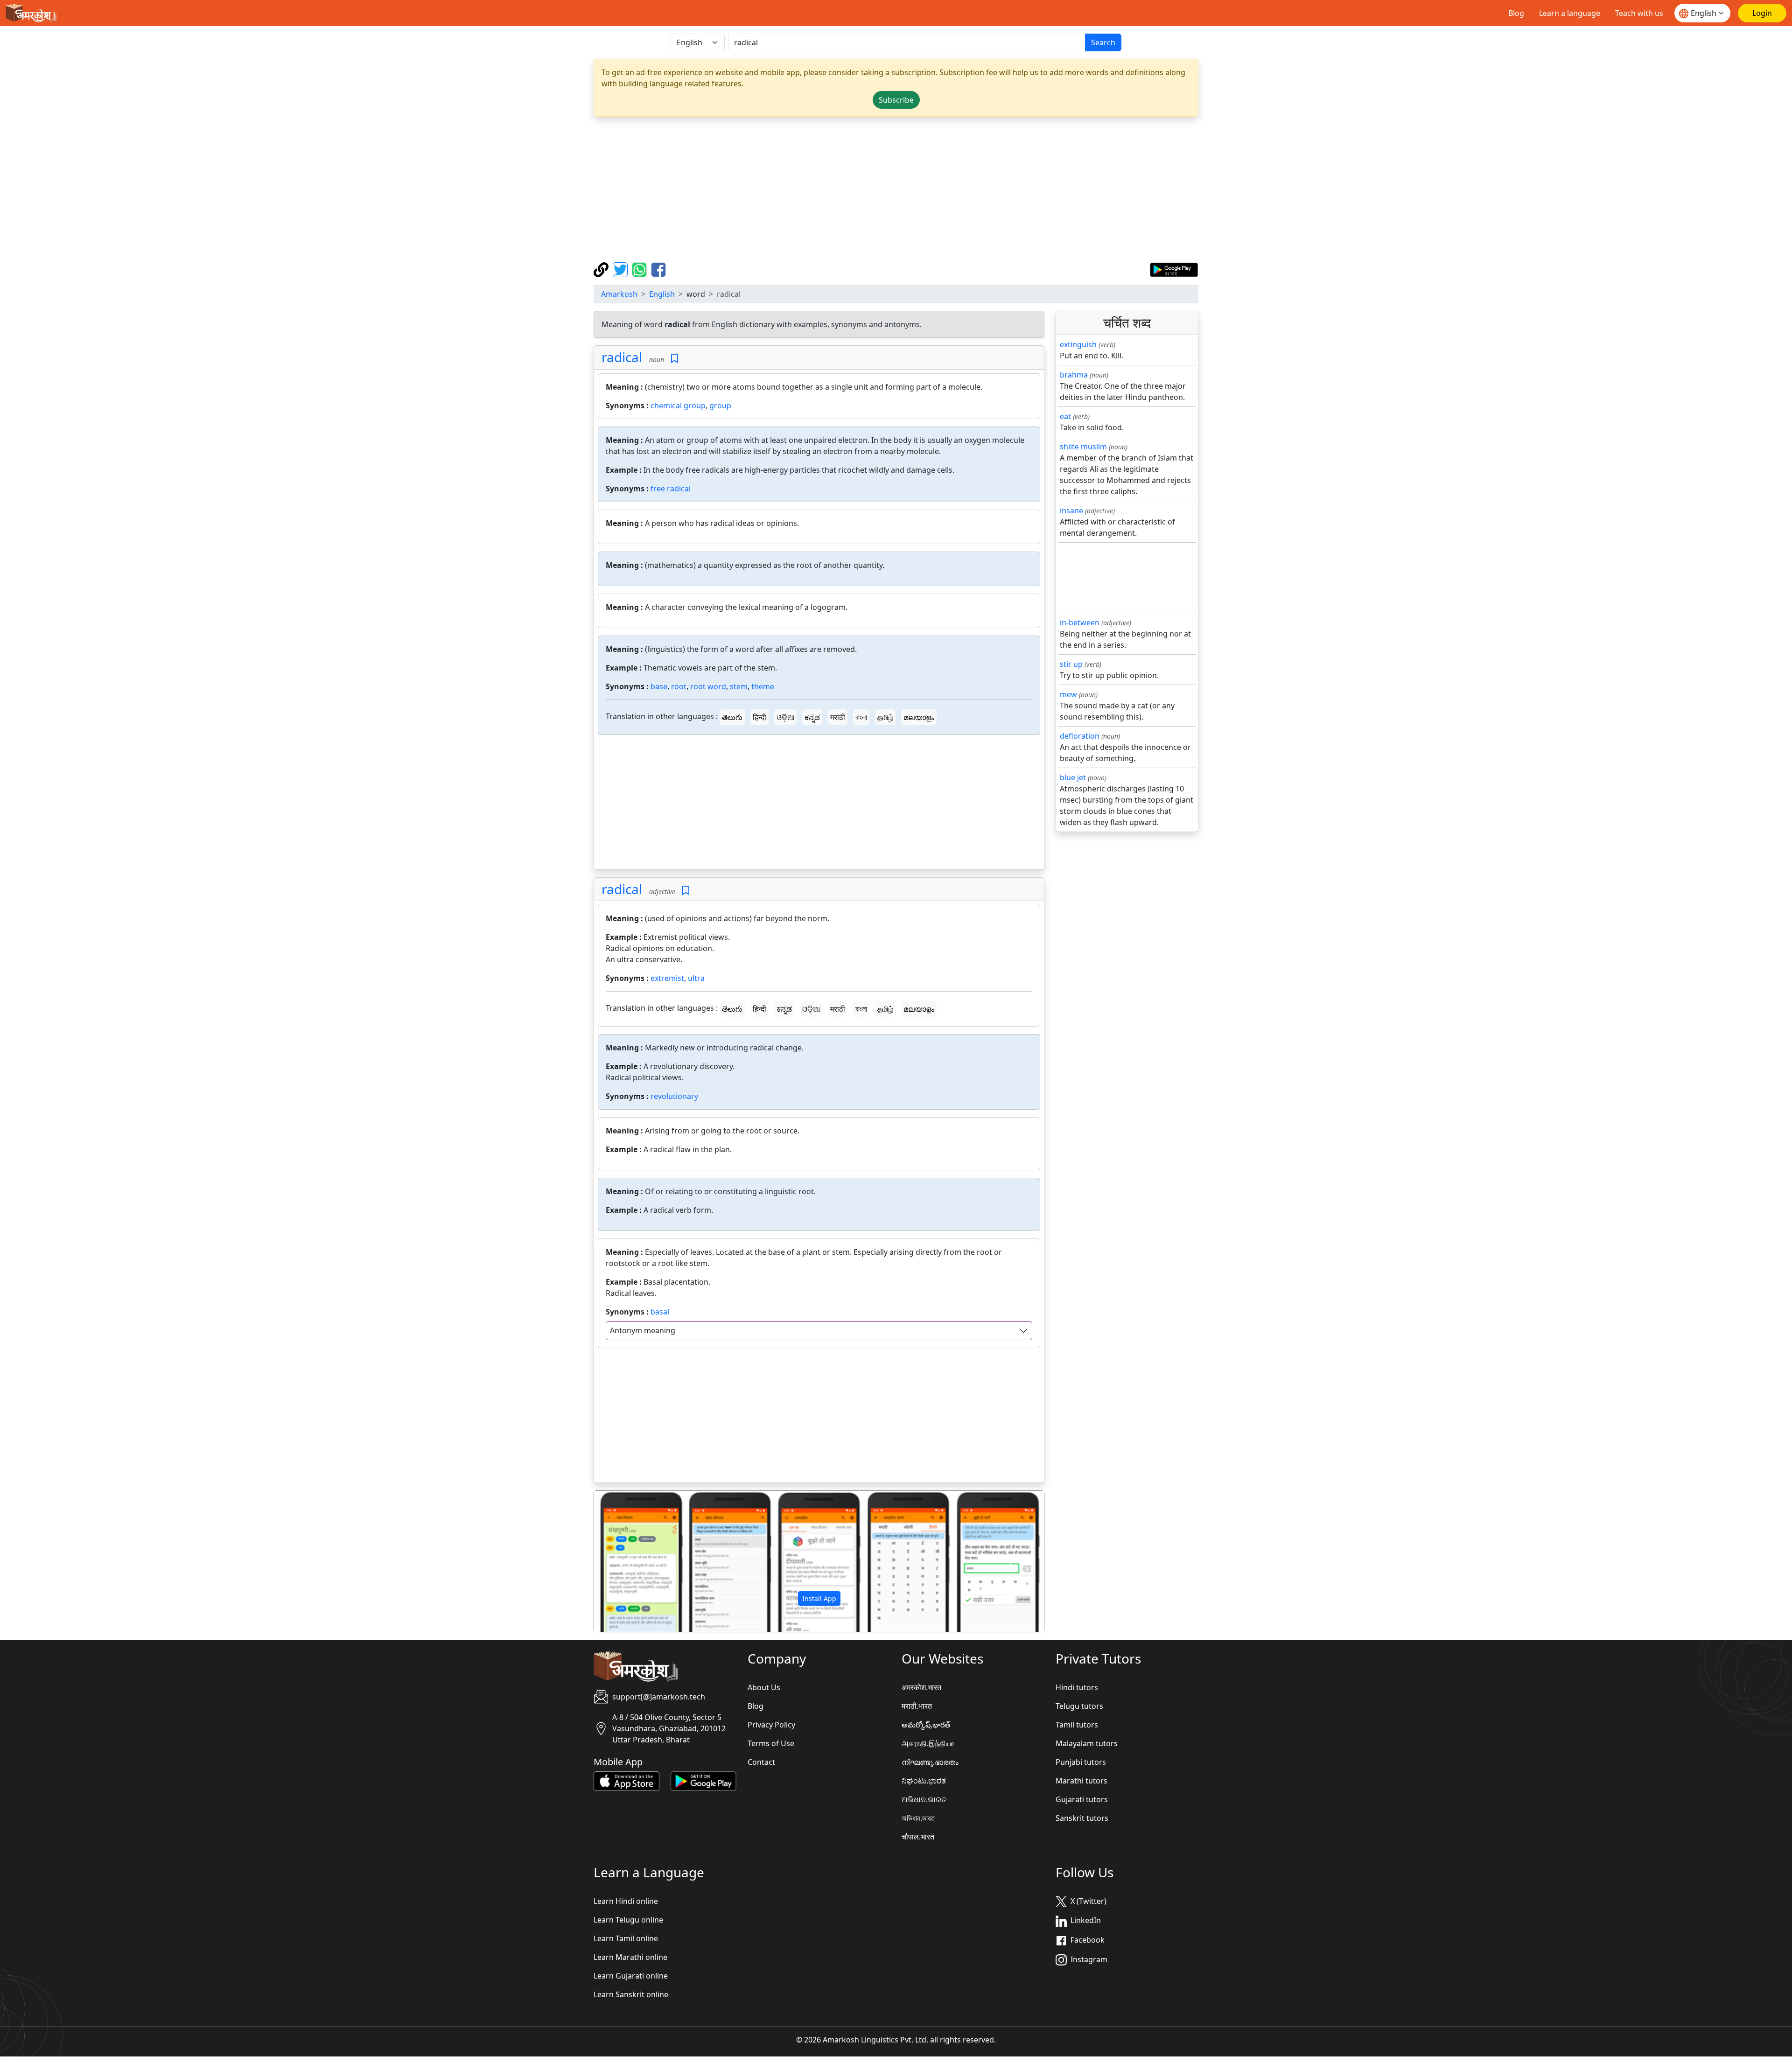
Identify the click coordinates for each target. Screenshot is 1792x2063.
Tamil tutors (1077, 1725)
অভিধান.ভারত (918, 1818)
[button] (628, 1561)
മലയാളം (919, 717)
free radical (671, 489)
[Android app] (703, 1780)
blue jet (1073, 777)
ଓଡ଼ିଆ (785, 717)
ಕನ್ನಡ (812, 717)
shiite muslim (1083, 447)
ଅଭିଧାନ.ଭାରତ (924, 1799)
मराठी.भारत (917, 1706)
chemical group (678, 406)
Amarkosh (619, 294)
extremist (667, 978)
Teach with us (1639, 13)
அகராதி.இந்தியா (928, 1743)
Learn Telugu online (628, 1920)
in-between (1080, 622)
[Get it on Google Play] (1174, 269)
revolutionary (674, 1096)
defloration (1080, 736)
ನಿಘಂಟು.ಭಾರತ (924, 1781)
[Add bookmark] (675, 359)
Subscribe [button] (896, 100)
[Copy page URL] (602, 269)
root (679, 686)
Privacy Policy (771, 1725)
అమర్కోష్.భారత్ (926, 1725)
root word (708, 686)
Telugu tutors (1079, 1706)
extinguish (1078, 344)
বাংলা (861, 717)
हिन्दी (759, 717)
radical (622, 357)
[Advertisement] (896, 189)
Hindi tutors (1077, 1687)
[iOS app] (626, 1780)
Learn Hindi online (626, 1901)
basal (660, 1312)
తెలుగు (732, 717)
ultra (696, 978)
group (720, 406)
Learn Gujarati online (631, 1976)
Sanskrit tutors (1082, 1818)
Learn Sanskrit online (631, 1994)
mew (1068, 694)
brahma (1074, 375)
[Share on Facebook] (658, 269)
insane (1071, 511)
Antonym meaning (643, 1330)
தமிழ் (885, 717)
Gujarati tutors (1082, 1799)
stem (739, 686)
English (662, 294)
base (659, 686)
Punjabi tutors (1081, 1762)
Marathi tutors (1081, 1781)
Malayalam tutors (1087, 1743)
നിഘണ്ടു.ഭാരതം (930, 1762)
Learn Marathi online (630, 1957)
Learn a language (1570, 13)
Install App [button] (819, 1598)
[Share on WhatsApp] (640, 269)
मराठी (838, 717)
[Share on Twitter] (621, 269)
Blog (1516, 13)
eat (1065, 416)
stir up (1071, 664)
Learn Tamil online (626, 1938)
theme (763, 686)
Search (1103, 42)
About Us (764, 1687)
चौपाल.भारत (918, 1837)
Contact (761, 1762)
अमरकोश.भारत (921, 1687)
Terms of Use (771, 1743)
